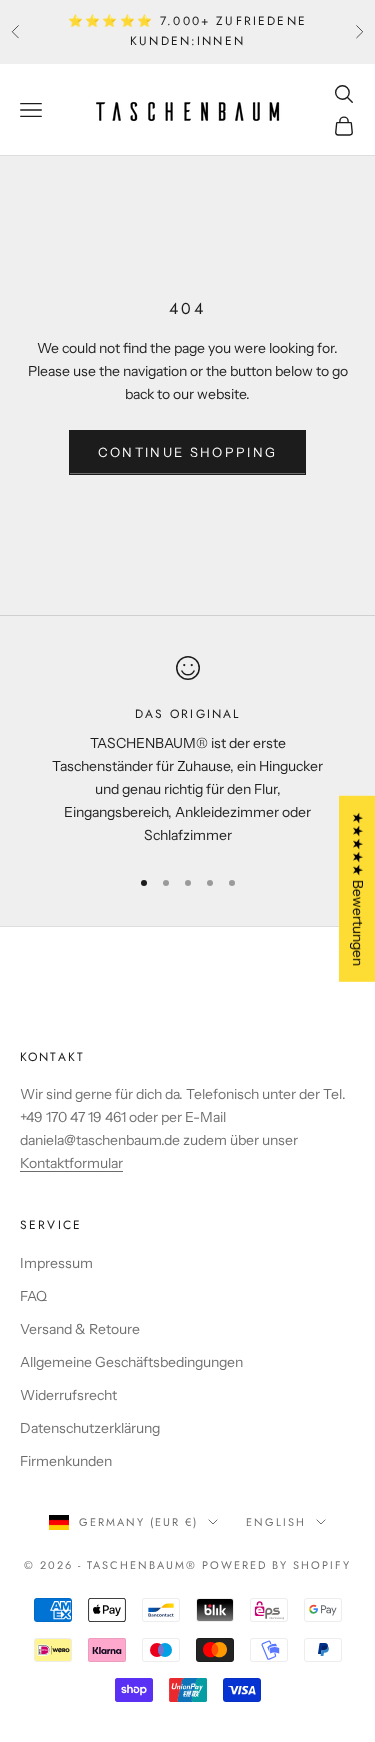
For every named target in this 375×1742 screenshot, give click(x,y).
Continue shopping (188, 452)
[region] (187, 752)
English (276, 1522)
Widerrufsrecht (68, 1395)
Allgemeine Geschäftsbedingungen (131, 1362)
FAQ (33, 1296)
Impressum (56, 1263)
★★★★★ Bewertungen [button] (358, 889)
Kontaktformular (71, 1163)
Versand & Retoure (80, 1329)
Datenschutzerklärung (90, 1428)
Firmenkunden (66, 1461)
